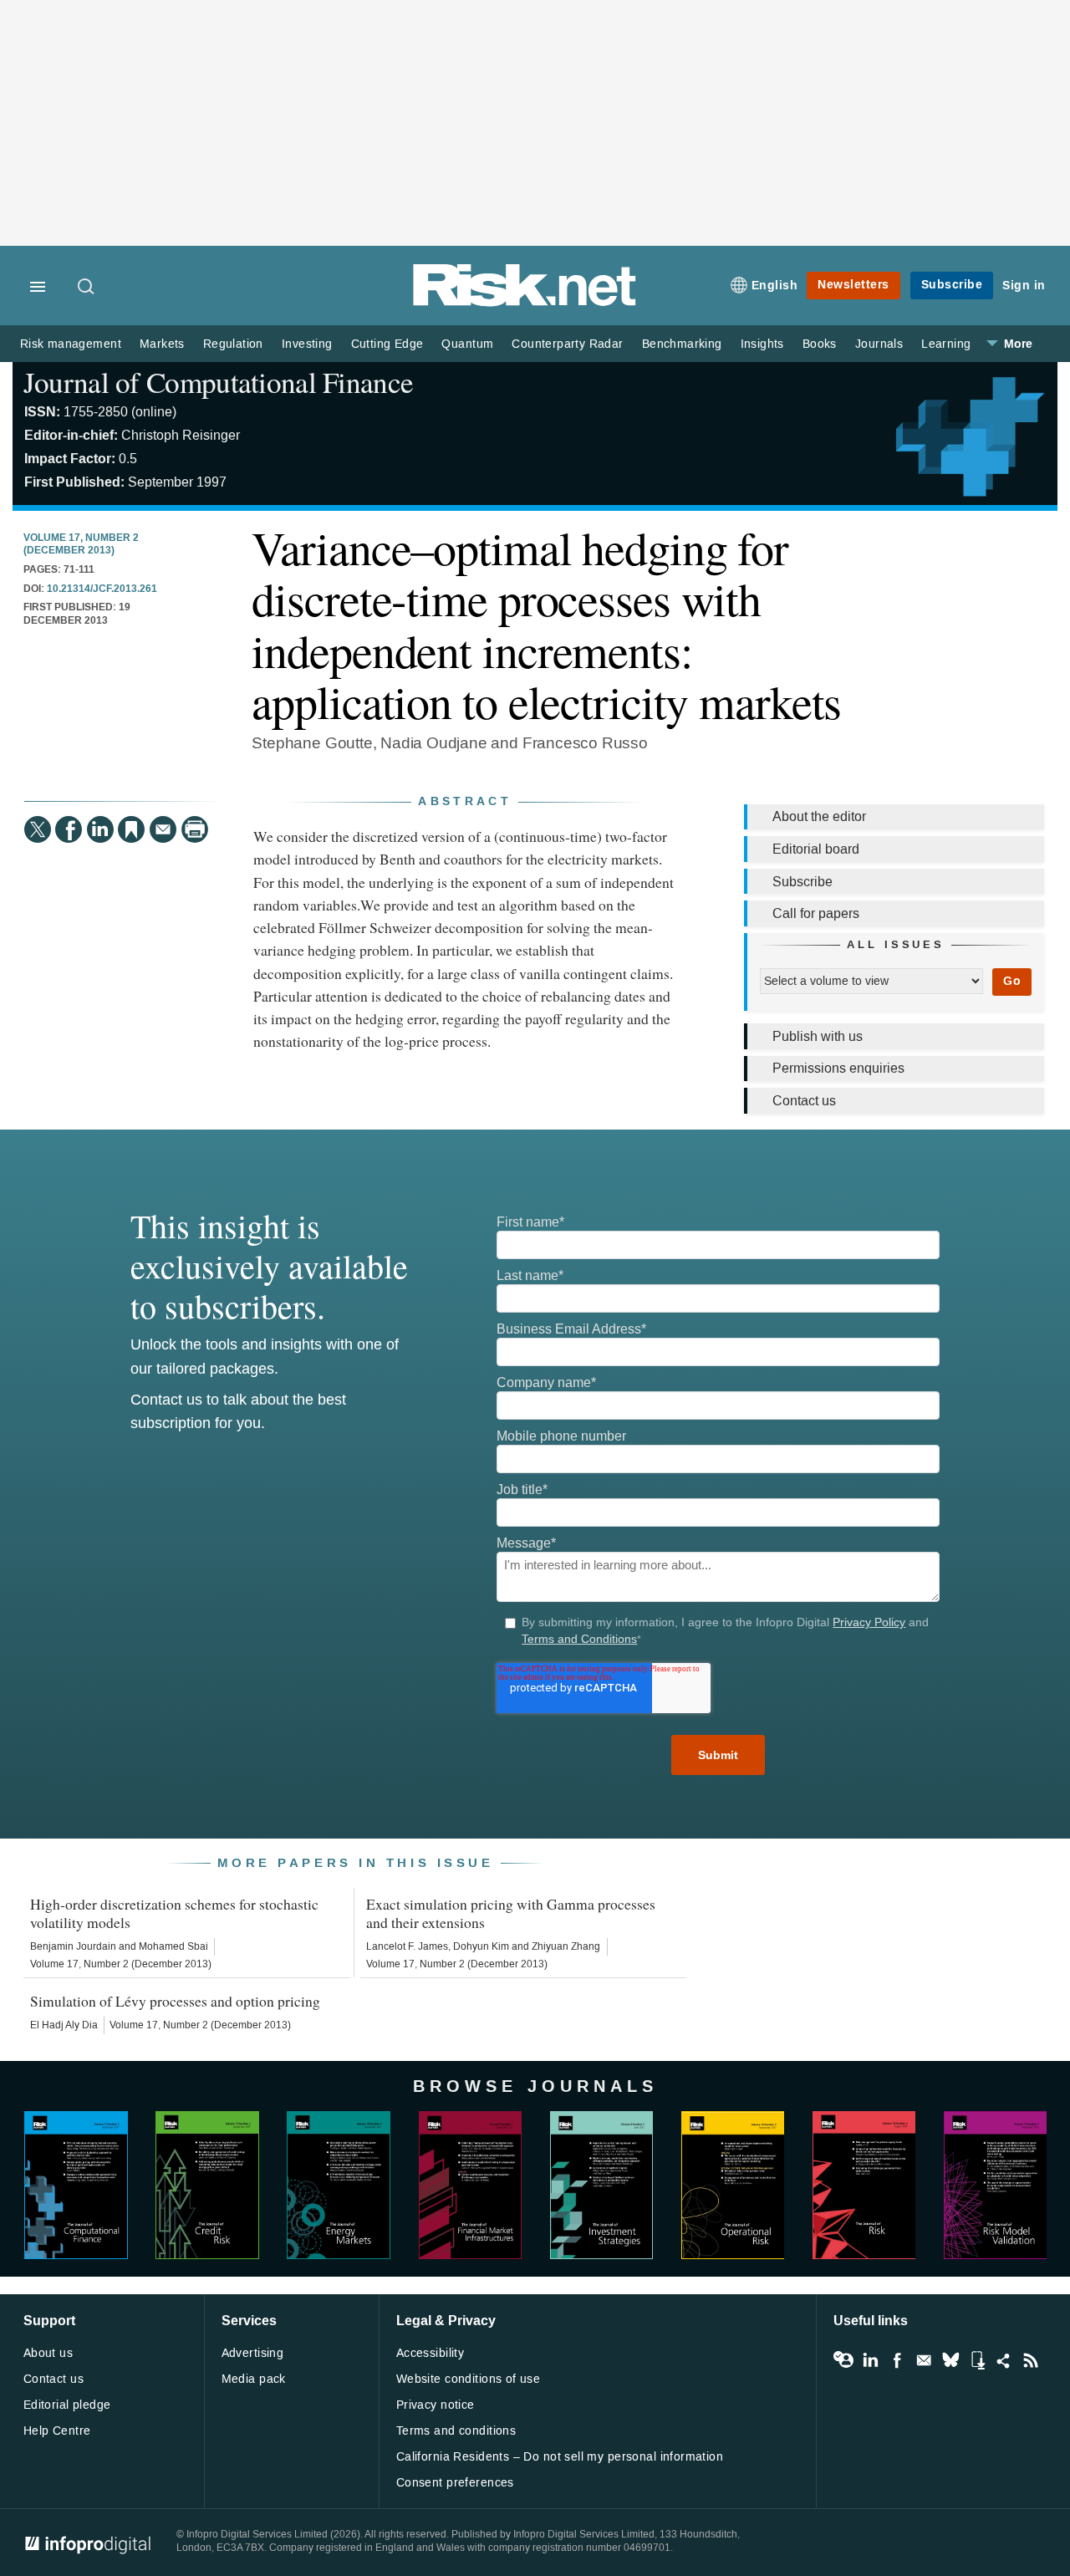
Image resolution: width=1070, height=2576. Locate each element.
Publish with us (818, 1036)
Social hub (1004, 2360)
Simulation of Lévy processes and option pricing (175, 2001)
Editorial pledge (67, 2405)
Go (1012, 981)
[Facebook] (69, 829)
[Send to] (163, 829)
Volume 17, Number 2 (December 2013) (81, 545)
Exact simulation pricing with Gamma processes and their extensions (511, 1913)
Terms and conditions (456, 2431)
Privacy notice (436, 2405)
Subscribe (952, 285)
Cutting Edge (387, 344)
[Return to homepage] (525, 303)
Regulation (233, 344)
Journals (879, 344)
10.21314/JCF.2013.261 (102, 589)
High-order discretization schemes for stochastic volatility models (174, 1913)
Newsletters (853, 285)
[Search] (87, 288)
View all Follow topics (843, 2360)
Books (820, 344)
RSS (1031, 2360)
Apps (977, 2360)
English (775, 286)
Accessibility (430, 2353)
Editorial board (816, 849)
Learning (946, 344)
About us (48, 2353)
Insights (762, 344)
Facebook (897, 2360)
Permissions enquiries (838, 1068)
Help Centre (57, 2431)
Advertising (253, 2353)
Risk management (71, 344)
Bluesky (950, 2360)
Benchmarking (682, 344)
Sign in (1024, 286)
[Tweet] (38, 829)
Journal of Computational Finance (218, 382)
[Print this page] (195, 829)
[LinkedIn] (100, 829)
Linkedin (870, 2360)
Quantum (467, 344)
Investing (307, 344)
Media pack (254, 2379)
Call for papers (816, 913)
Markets (162, 344)
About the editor (819, 816)
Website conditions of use (469, 2379)
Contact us (804, 1101)
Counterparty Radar (567, 344)
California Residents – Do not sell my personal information (560, 2457)
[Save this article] (131, 829)
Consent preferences (455, 2483)
